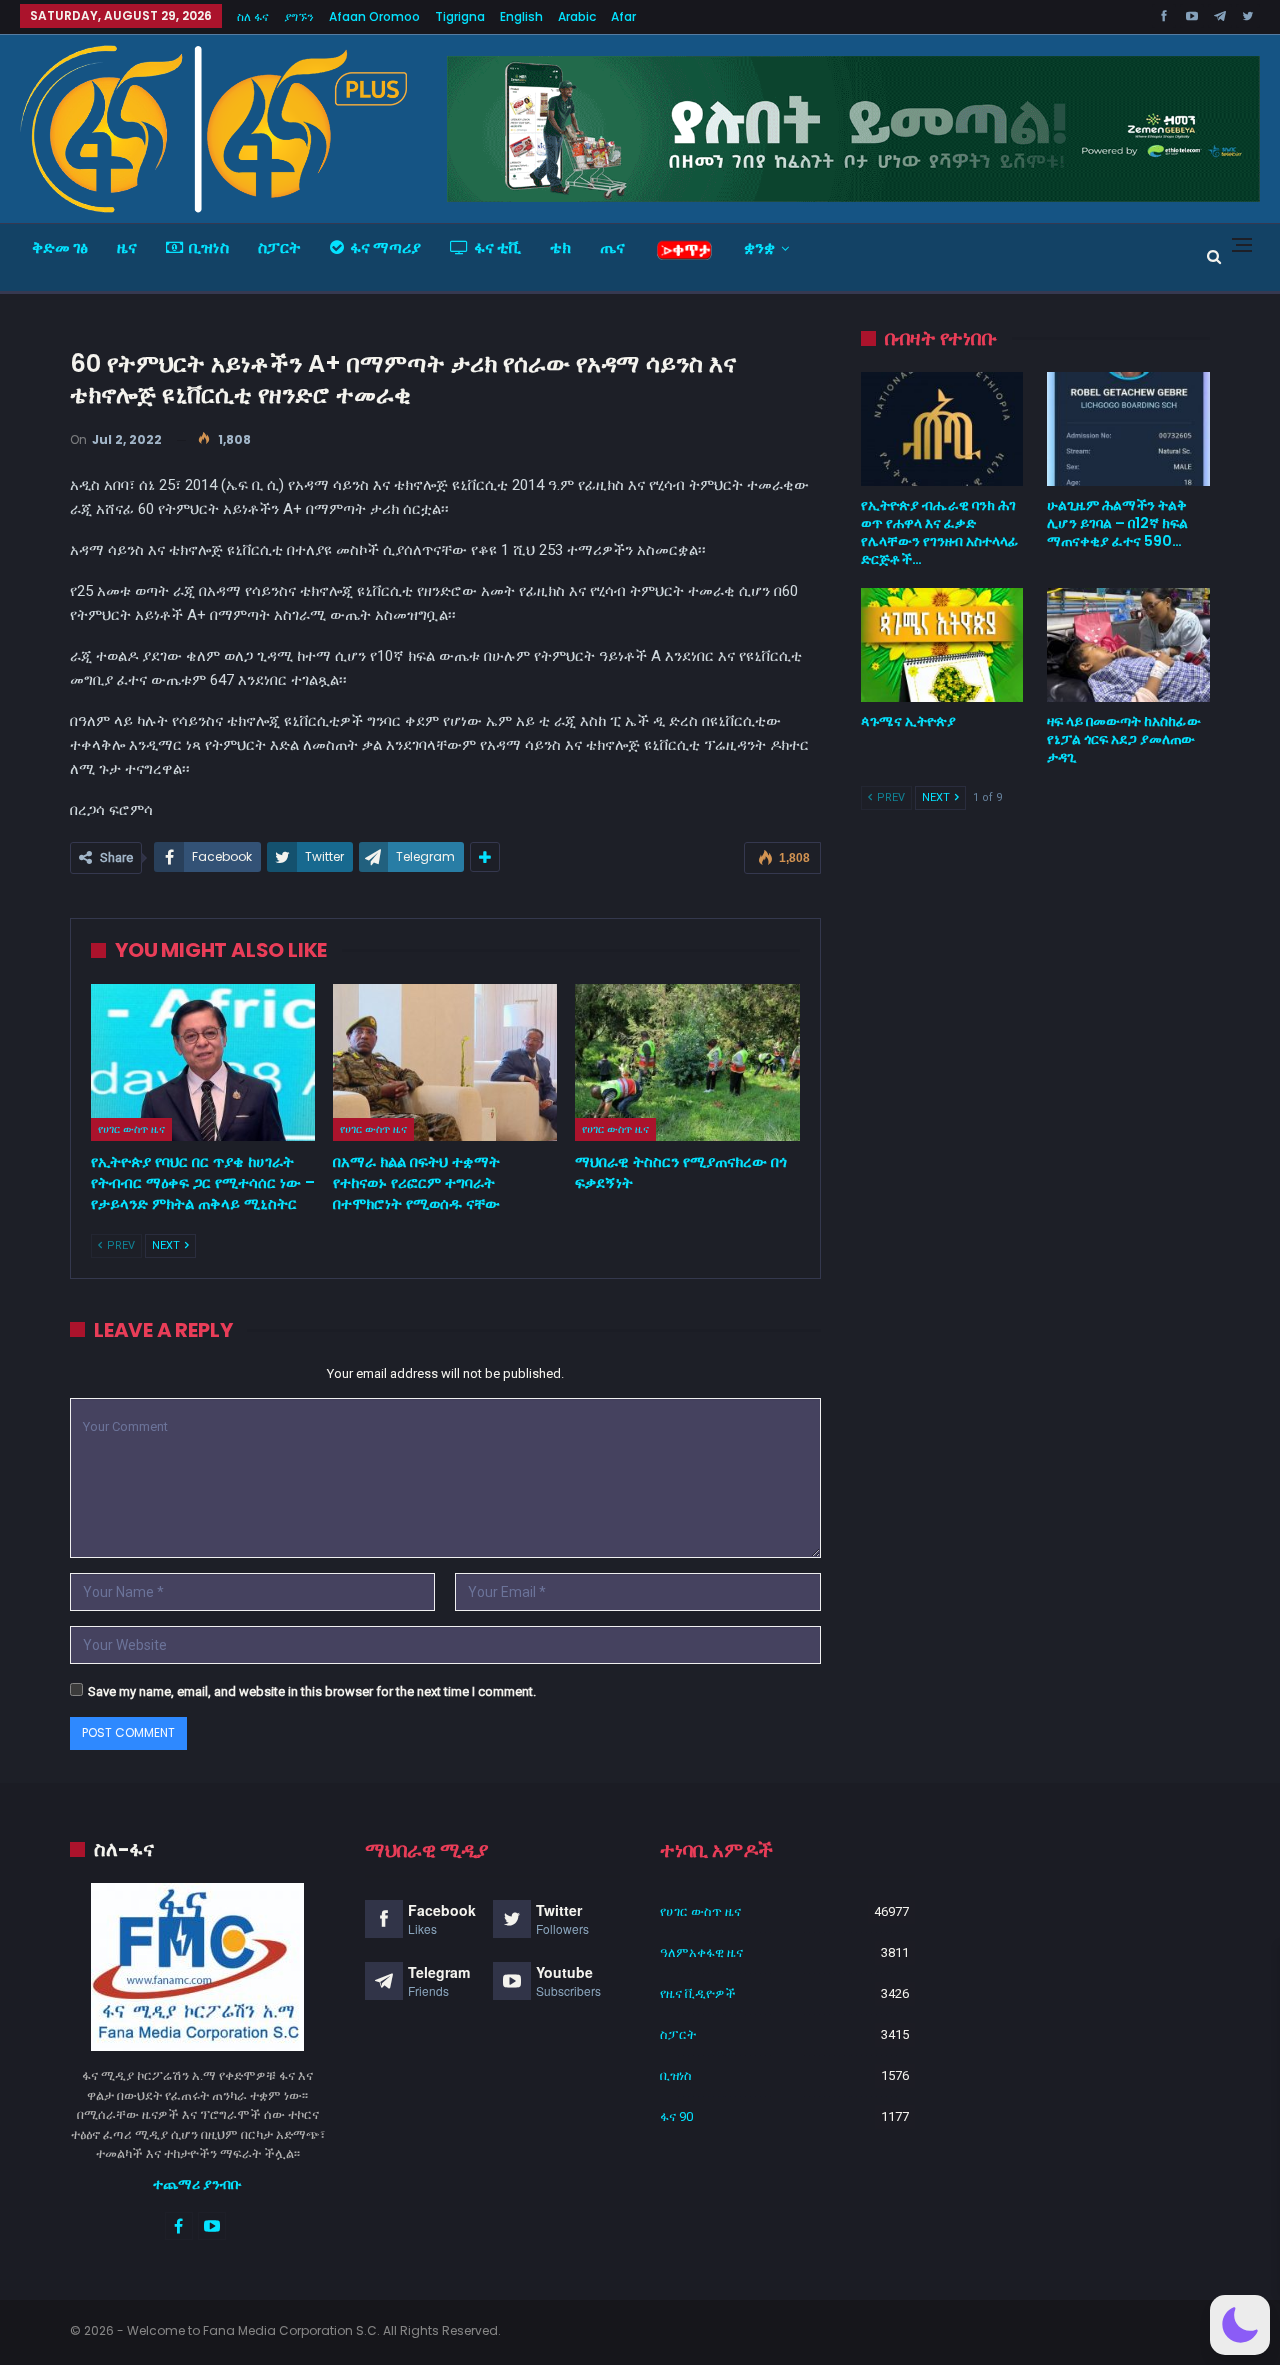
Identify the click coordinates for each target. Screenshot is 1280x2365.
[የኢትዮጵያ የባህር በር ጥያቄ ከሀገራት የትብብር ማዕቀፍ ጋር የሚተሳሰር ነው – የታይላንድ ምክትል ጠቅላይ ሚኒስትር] (203, 1062)
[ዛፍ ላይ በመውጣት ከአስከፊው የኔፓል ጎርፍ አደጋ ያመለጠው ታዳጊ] (1128, 645)
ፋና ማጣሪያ (385, 247)
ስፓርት (279, 247)
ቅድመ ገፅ (60, 247)
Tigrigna (460, 16)
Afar (623, 16)
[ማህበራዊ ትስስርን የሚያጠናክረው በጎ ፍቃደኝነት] (687, 1062)
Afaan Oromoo (374, 16)
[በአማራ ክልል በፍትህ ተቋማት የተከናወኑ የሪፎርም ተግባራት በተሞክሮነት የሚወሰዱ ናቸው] (445, 1062)
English (521, 16)
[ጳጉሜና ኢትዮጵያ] (942, 645)
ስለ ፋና (253, 16)
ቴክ (560, 247)
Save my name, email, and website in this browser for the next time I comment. (312, 1691)
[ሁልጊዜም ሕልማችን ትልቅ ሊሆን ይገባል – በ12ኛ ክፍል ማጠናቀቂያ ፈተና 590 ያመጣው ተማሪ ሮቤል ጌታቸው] (1128, 429)
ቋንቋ (759, 247)
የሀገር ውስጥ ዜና (131, 1129)
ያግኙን (299, 16)
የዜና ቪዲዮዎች (698, 1993)
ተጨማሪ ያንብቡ (197, 2184)
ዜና (127, 247)
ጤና (612, 247)
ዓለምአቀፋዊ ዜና (701, 1952)
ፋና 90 (676, 2116)
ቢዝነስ (209, 247)
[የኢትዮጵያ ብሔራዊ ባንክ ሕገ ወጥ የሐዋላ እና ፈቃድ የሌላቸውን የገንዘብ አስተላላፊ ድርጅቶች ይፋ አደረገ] (942, 429)
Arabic (577, 16)
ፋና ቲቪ (497, 247)
